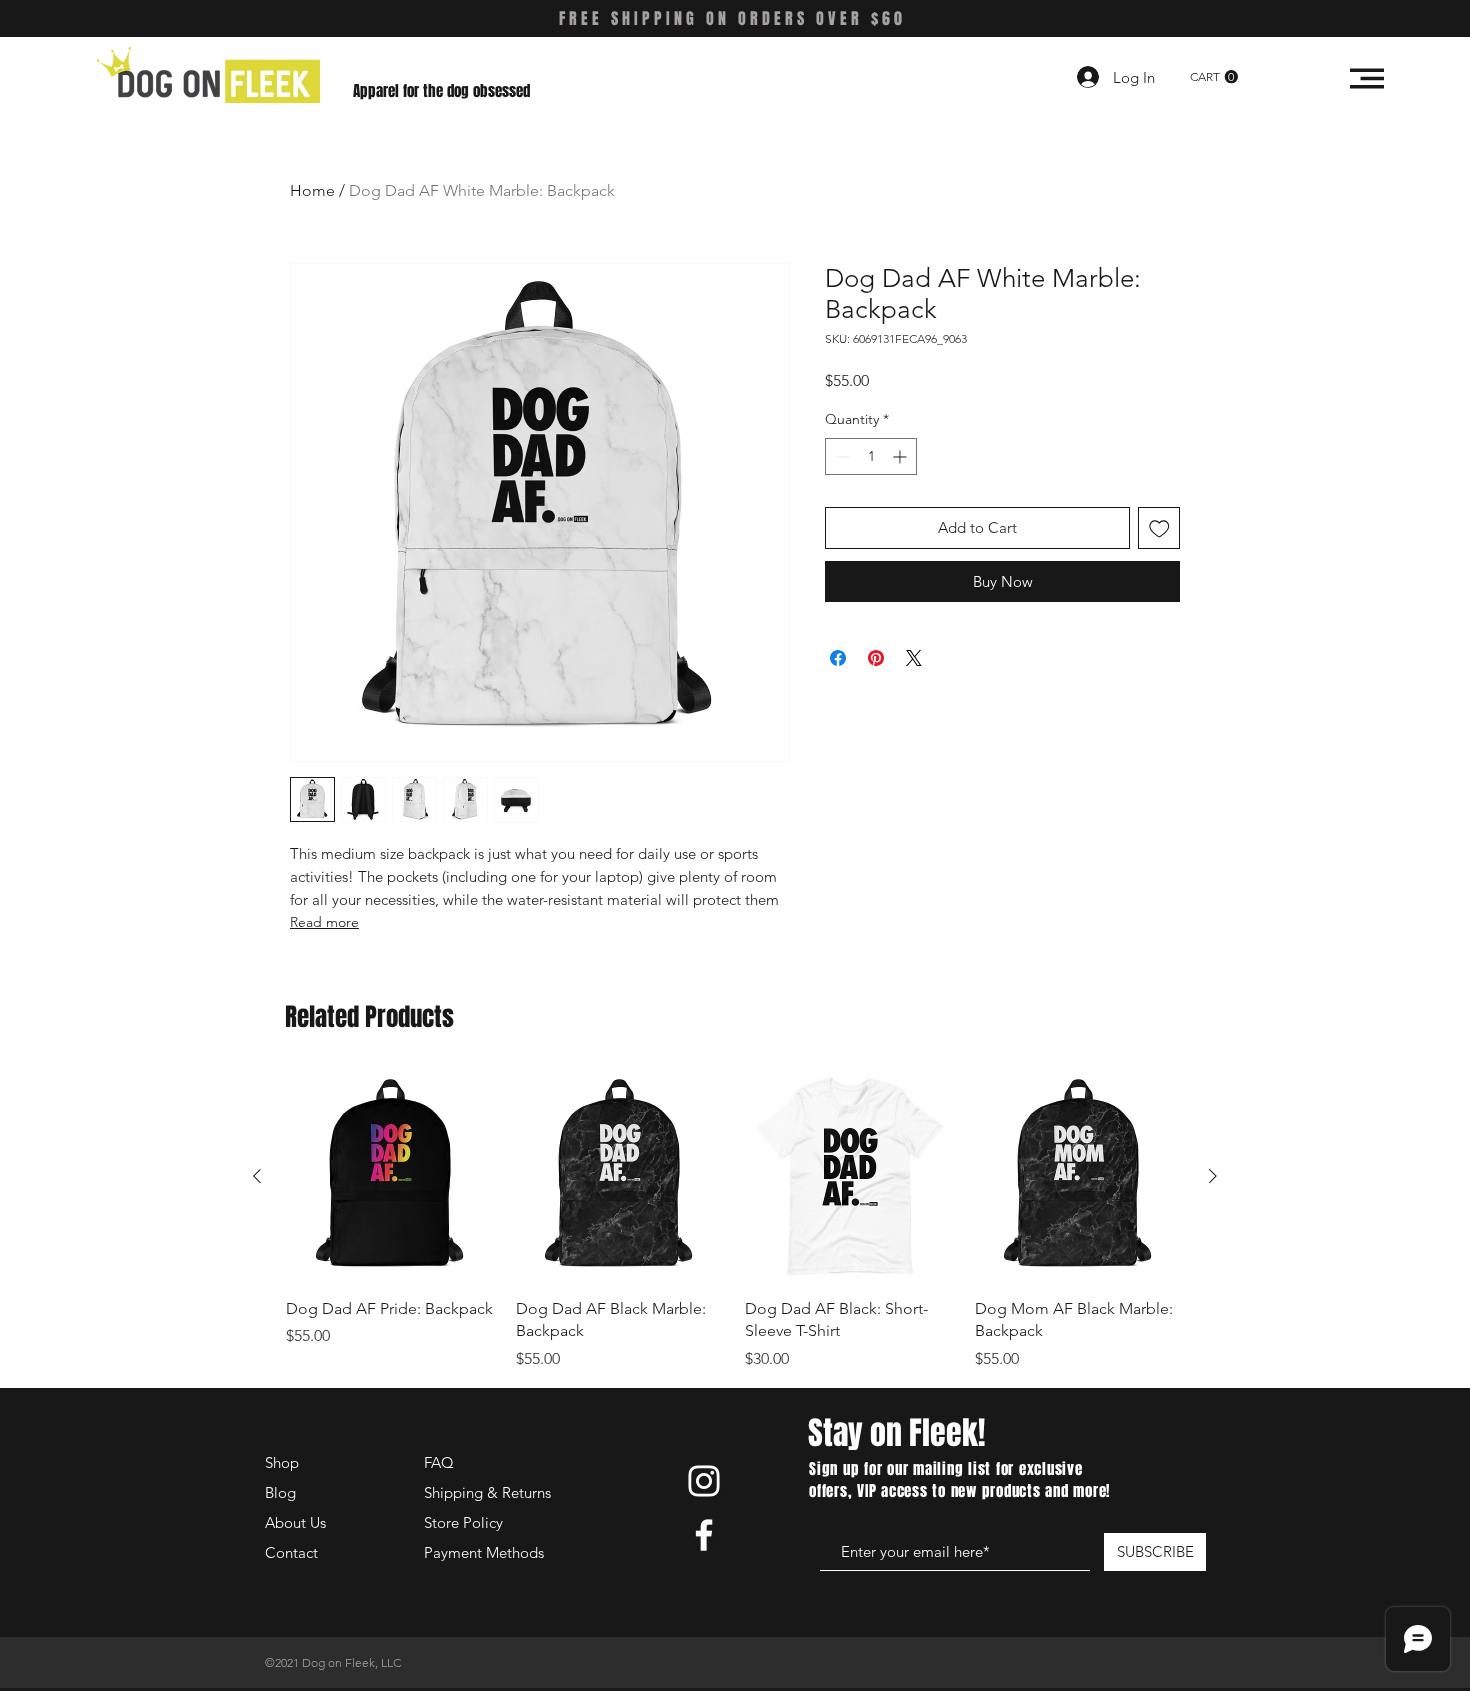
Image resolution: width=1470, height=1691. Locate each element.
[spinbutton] (871, 456)
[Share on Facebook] (838, 658)
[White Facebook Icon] (704, 1535)
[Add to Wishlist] (1159, 528)
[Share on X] (914, 658)
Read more (324, 922)
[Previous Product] (257, 1176)
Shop (282, 1462)
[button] (1214, 77)
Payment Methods (486, 1552)
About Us (295, 1522)
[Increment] (901, 456)
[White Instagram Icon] (704, 1481)
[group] (735, 1221)
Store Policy (463, 1522)
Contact (291, 1552)
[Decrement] (840, 456)
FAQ (439, 1462)
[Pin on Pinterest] (876, 658)
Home (312, 190)
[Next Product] (1213, 1176)
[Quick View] (391, 1177)
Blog (280, 1492)
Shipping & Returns (487, 1492)
